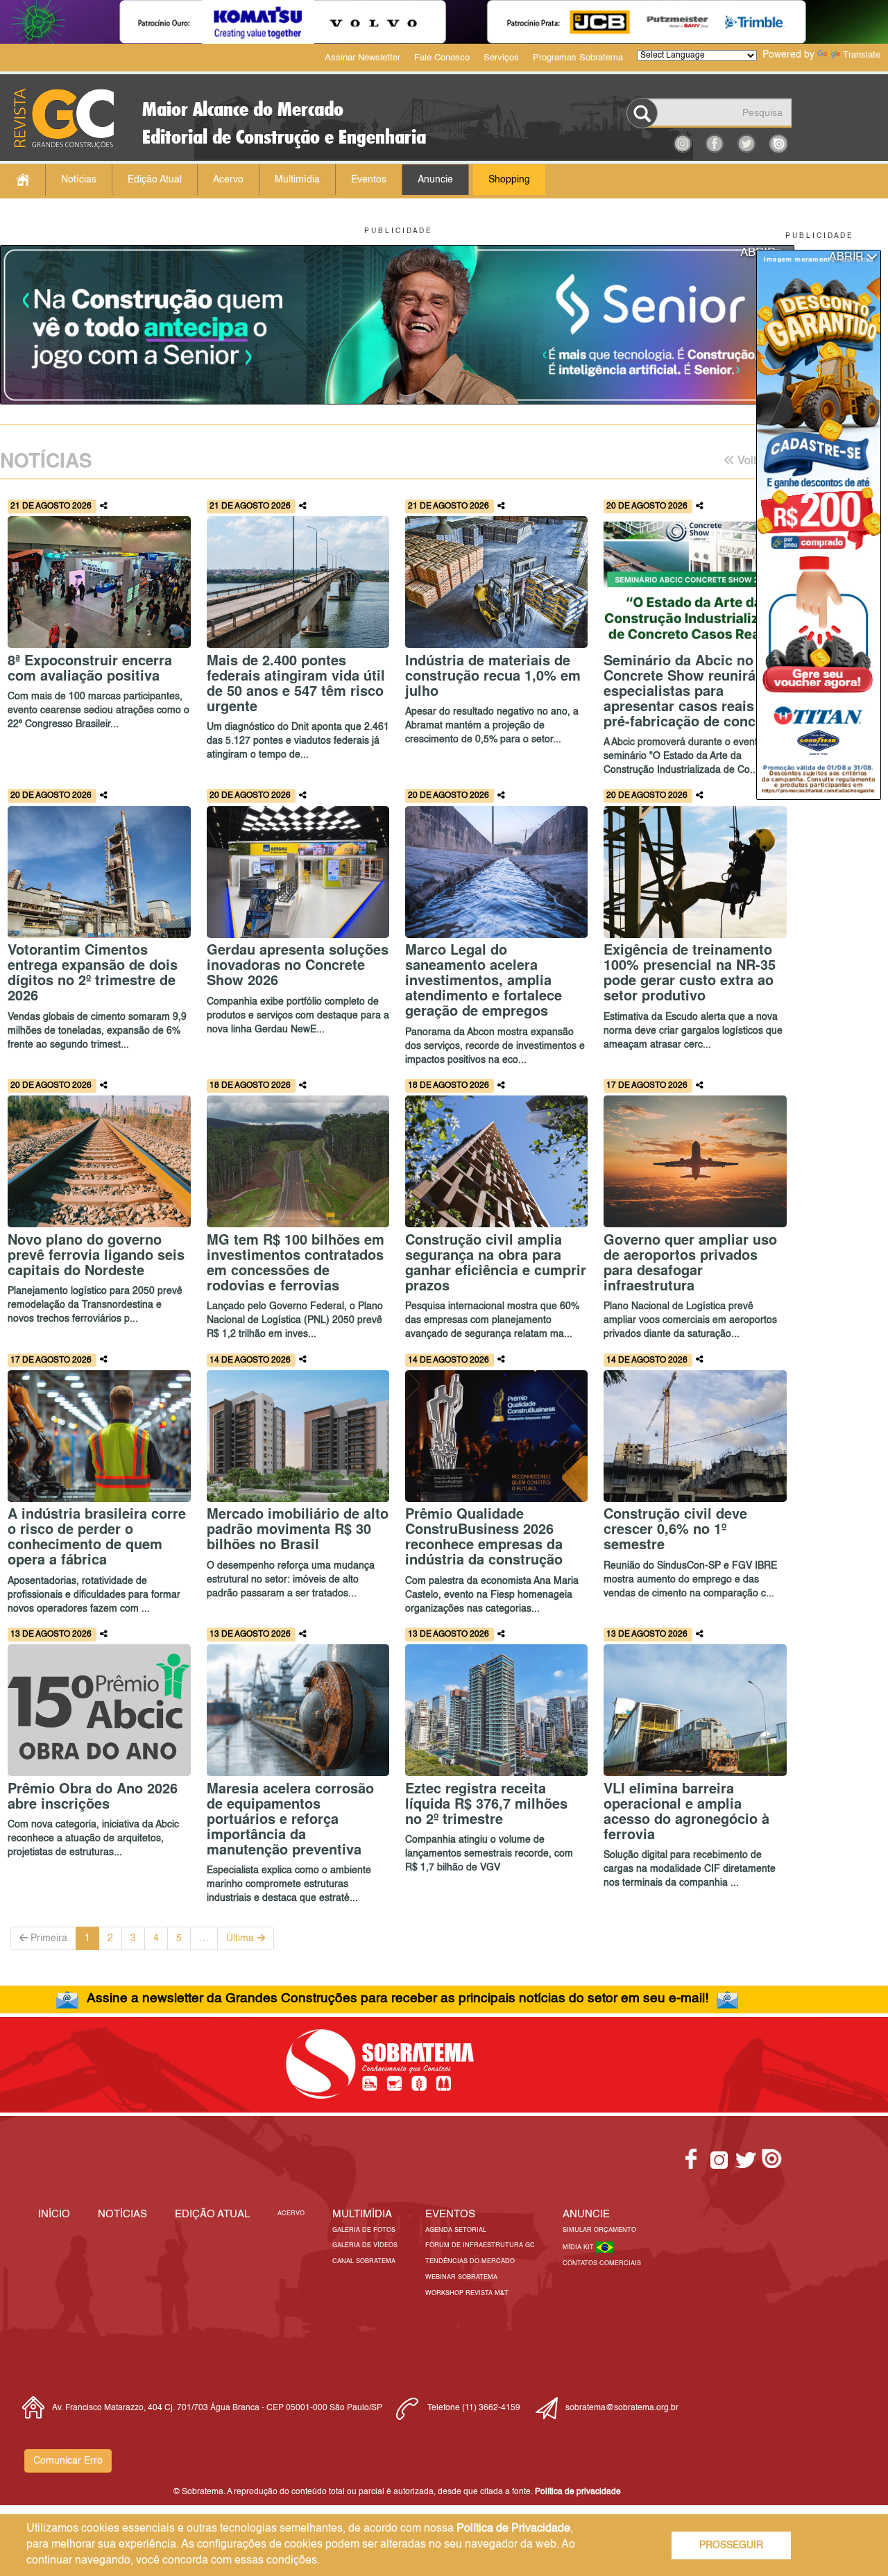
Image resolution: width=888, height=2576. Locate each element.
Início (54, 2214)
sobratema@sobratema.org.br (622, 2408)
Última (241, 1938)
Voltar (750, 461)
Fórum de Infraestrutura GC (480, 2245)
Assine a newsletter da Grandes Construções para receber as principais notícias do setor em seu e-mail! (398, 1998)
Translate (862, 55)
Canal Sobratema (364, 2261)
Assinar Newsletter (362, 58)
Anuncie (435, 180)
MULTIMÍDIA (362, 2214)
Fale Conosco (442, 58)
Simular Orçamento (599, 2230)
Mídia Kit (579, 2247)
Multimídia (297, 180)
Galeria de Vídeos (365, 2245)
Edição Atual (155, 180)
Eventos (369, 180)
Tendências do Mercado (470, 2261)
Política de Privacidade (513, 2529)
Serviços (501, 58)
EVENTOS (450, 2214)
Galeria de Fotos (364, 2230)
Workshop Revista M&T (467, 2293)
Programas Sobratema (578, 58)
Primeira (48, 1938)
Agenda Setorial (456, 2230)
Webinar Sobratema (461, 2277)
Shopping (509, 180)
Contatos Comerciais (602, 2263)
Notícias (79, 180)
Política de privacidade (578, 2492)
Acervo (228, 180)
